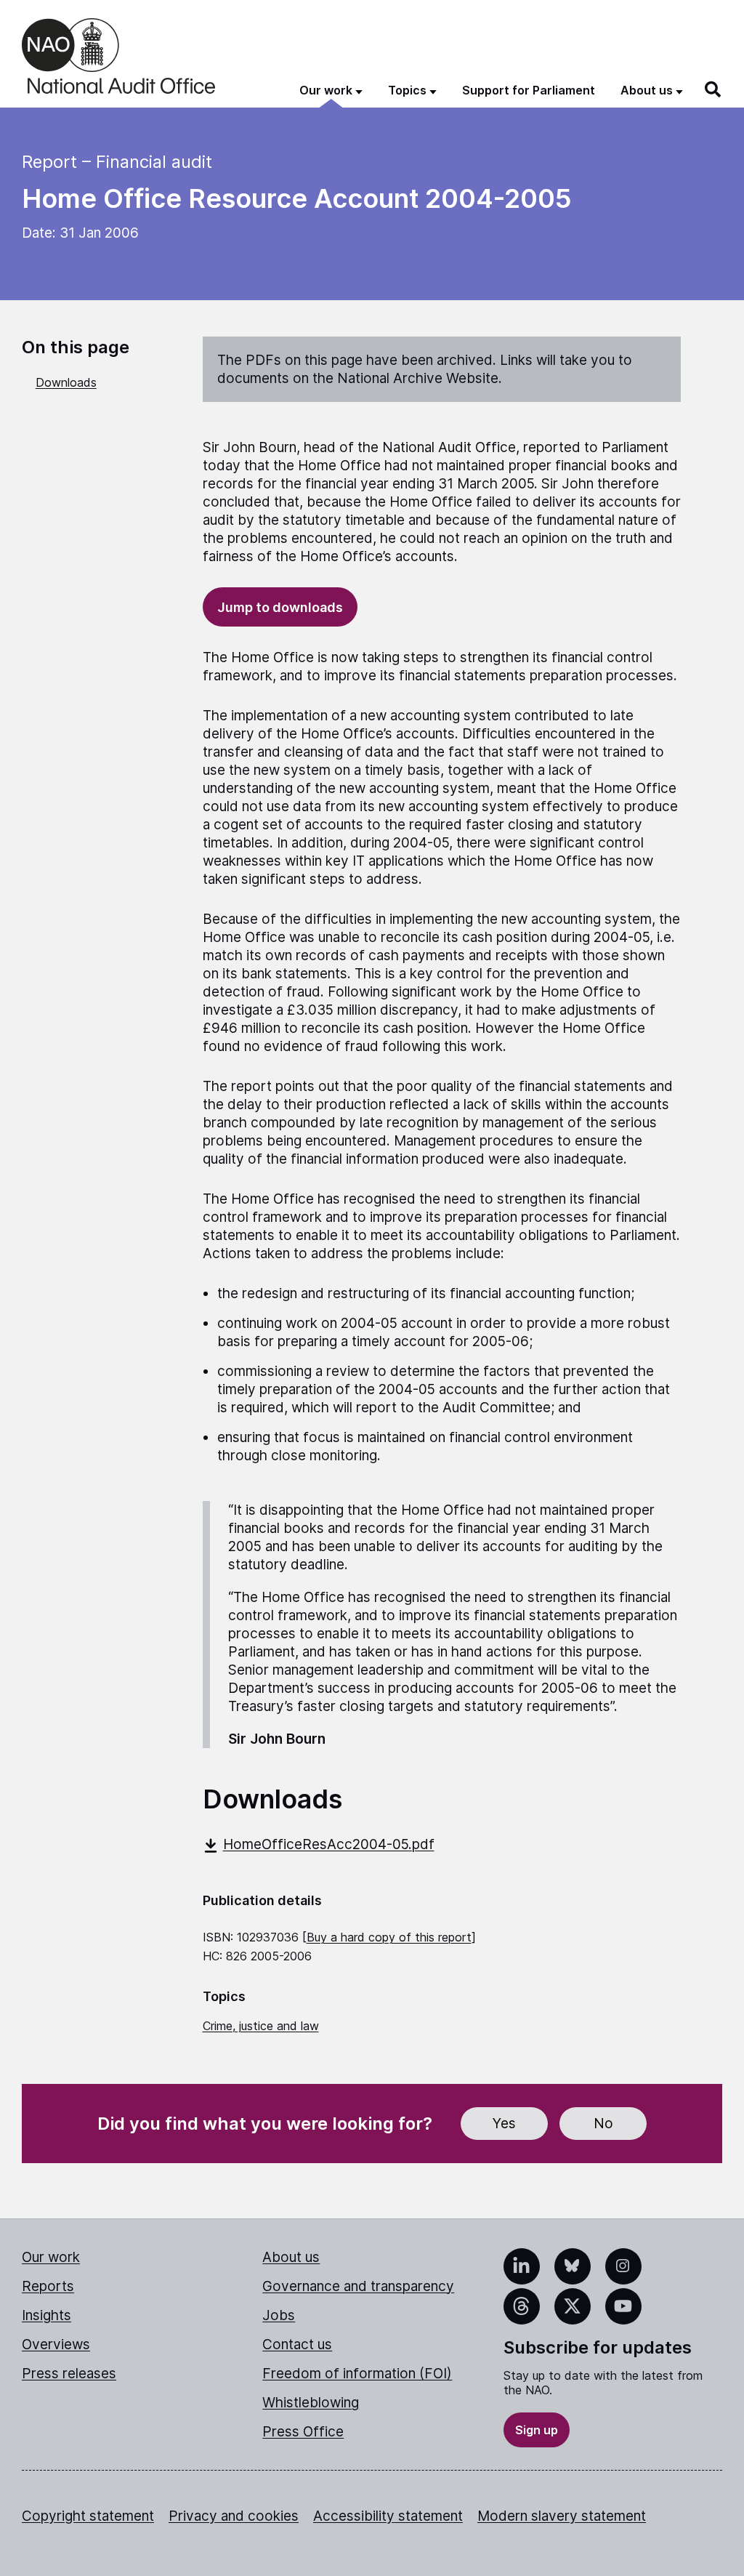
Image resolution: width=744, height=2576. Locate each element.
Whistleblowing (311, 2403)
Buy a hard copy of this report (389, 1937)
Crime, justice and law (261, 2026)
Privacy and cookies (234, 2516)
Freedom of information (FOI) (357, 2374)
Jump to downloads (280, 607)
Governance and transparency (358, 2286)
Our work (51, 2257)
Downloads (66, 382)
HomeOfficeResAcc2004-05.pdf (329, 1844)
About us (291, 2257)
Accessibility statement (388, 2516)
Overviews (56, 2344)
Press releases (69, 2374)
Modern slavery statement (562, 2516)
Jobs (279, 2315)
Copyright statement (88, 2516)
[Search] (713, 89)
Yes (504, 2124)
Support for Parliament (529, 90)
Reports (48, 2286)
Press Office (303, 2432)
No (603, 2124)
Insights (46, 2315)
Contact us (297, 2344)
